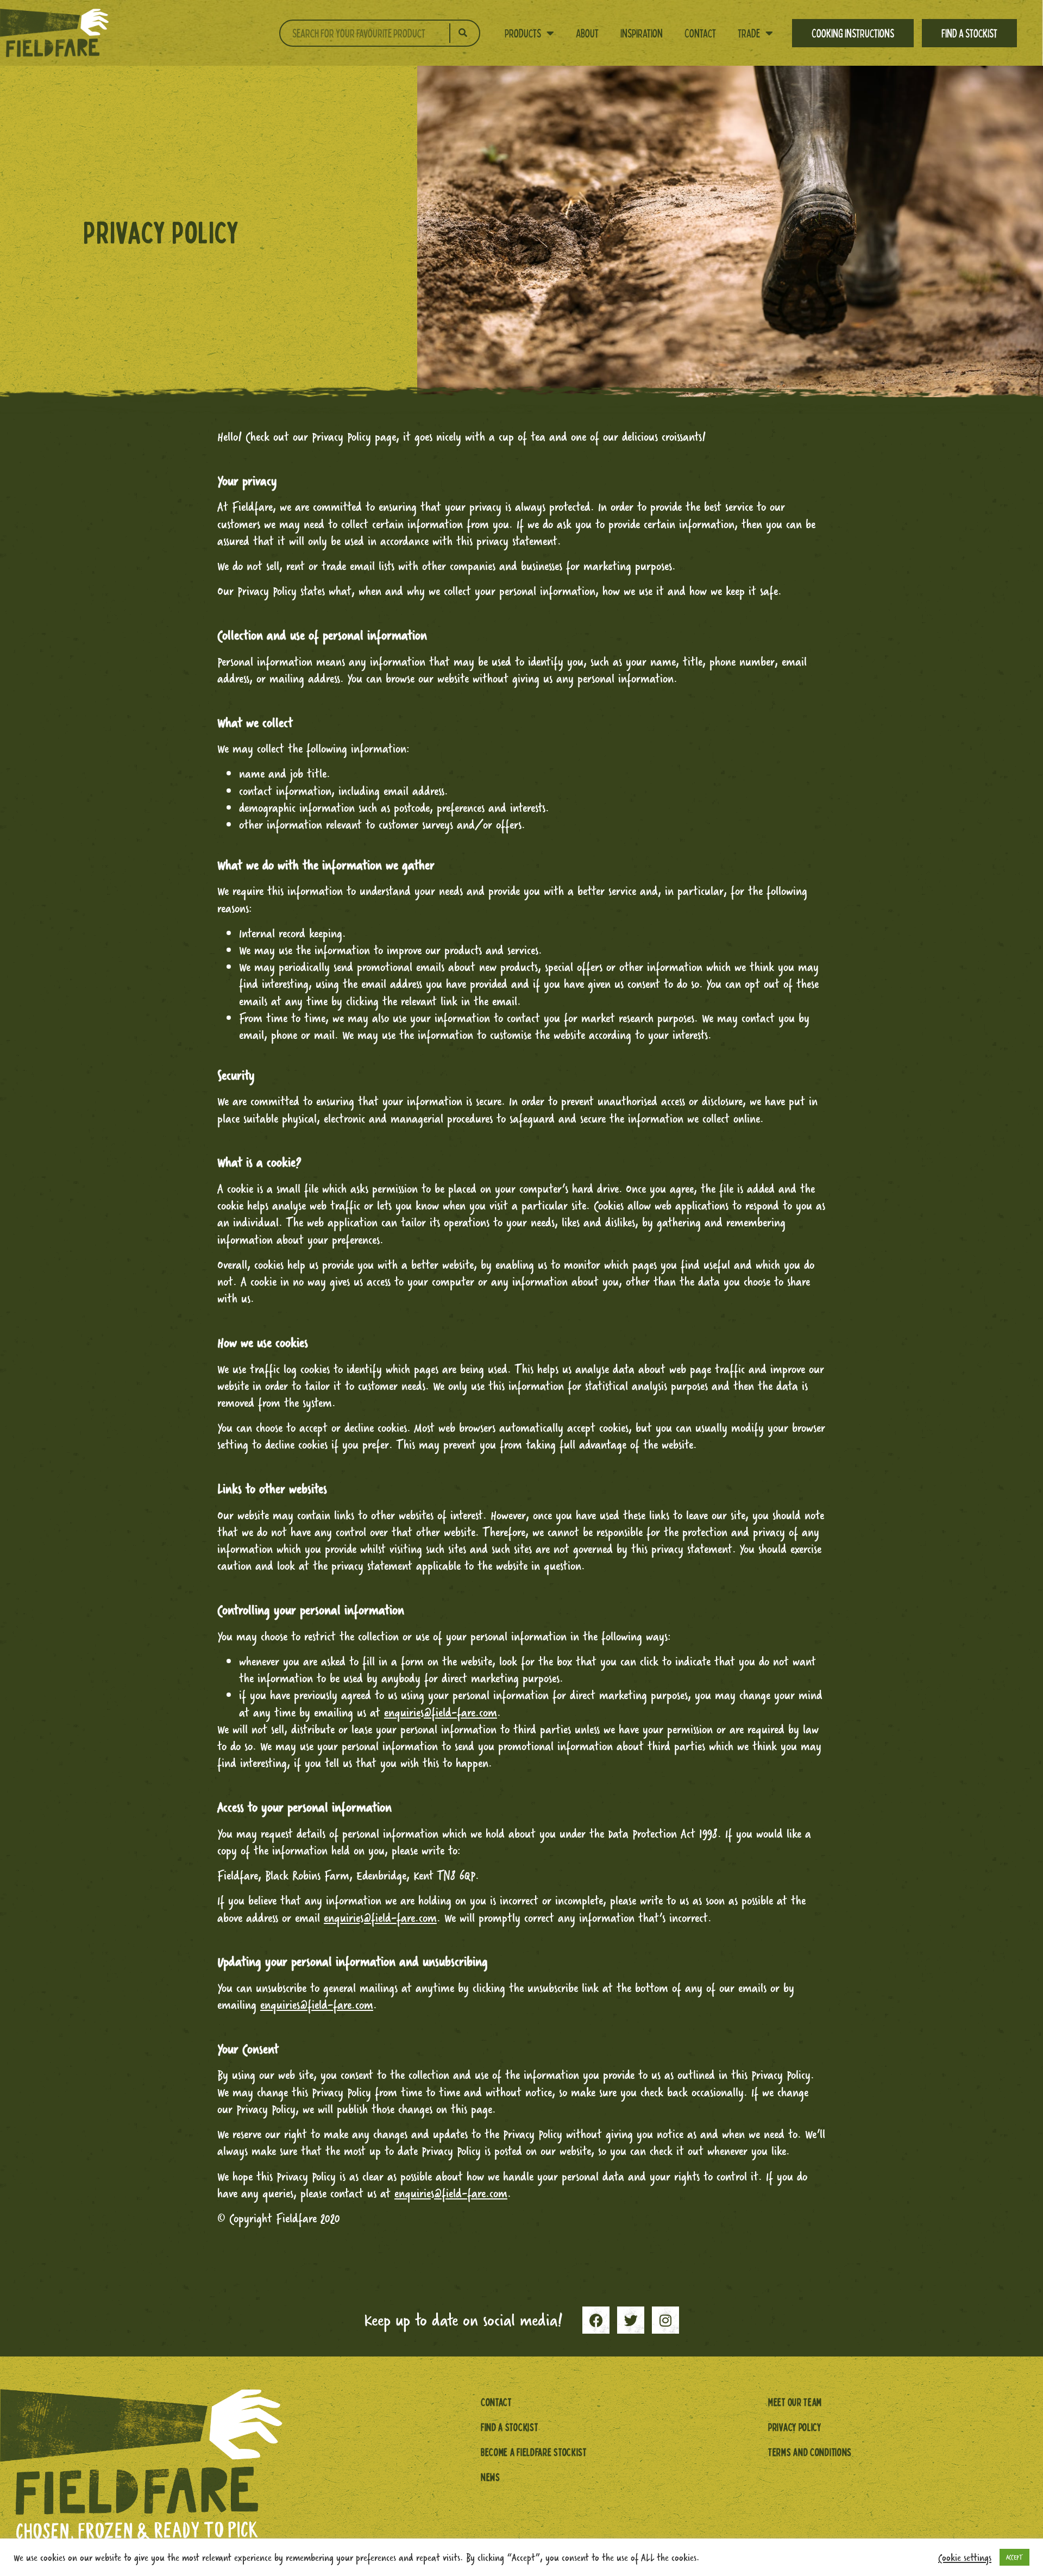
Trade (749, 33)
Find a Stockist (969, 33)
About (587, 33)
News (491, 2477)
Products (523, 33)
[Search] (463, 33)
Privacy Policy (795, 2427)
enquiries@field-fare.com (380, 1918)
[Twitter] (631, 2320)
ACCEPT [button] (1014, 2557)
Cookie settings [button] (965, 2558)
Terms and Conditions (810, 2452)
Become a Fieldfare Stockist (534, 2452)
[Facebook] (596, 2320)
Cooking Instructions (853, 33)
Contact (700, 33)
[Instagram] (665, 2320)
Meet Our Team (795, 2402)
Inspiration (642, 33)
